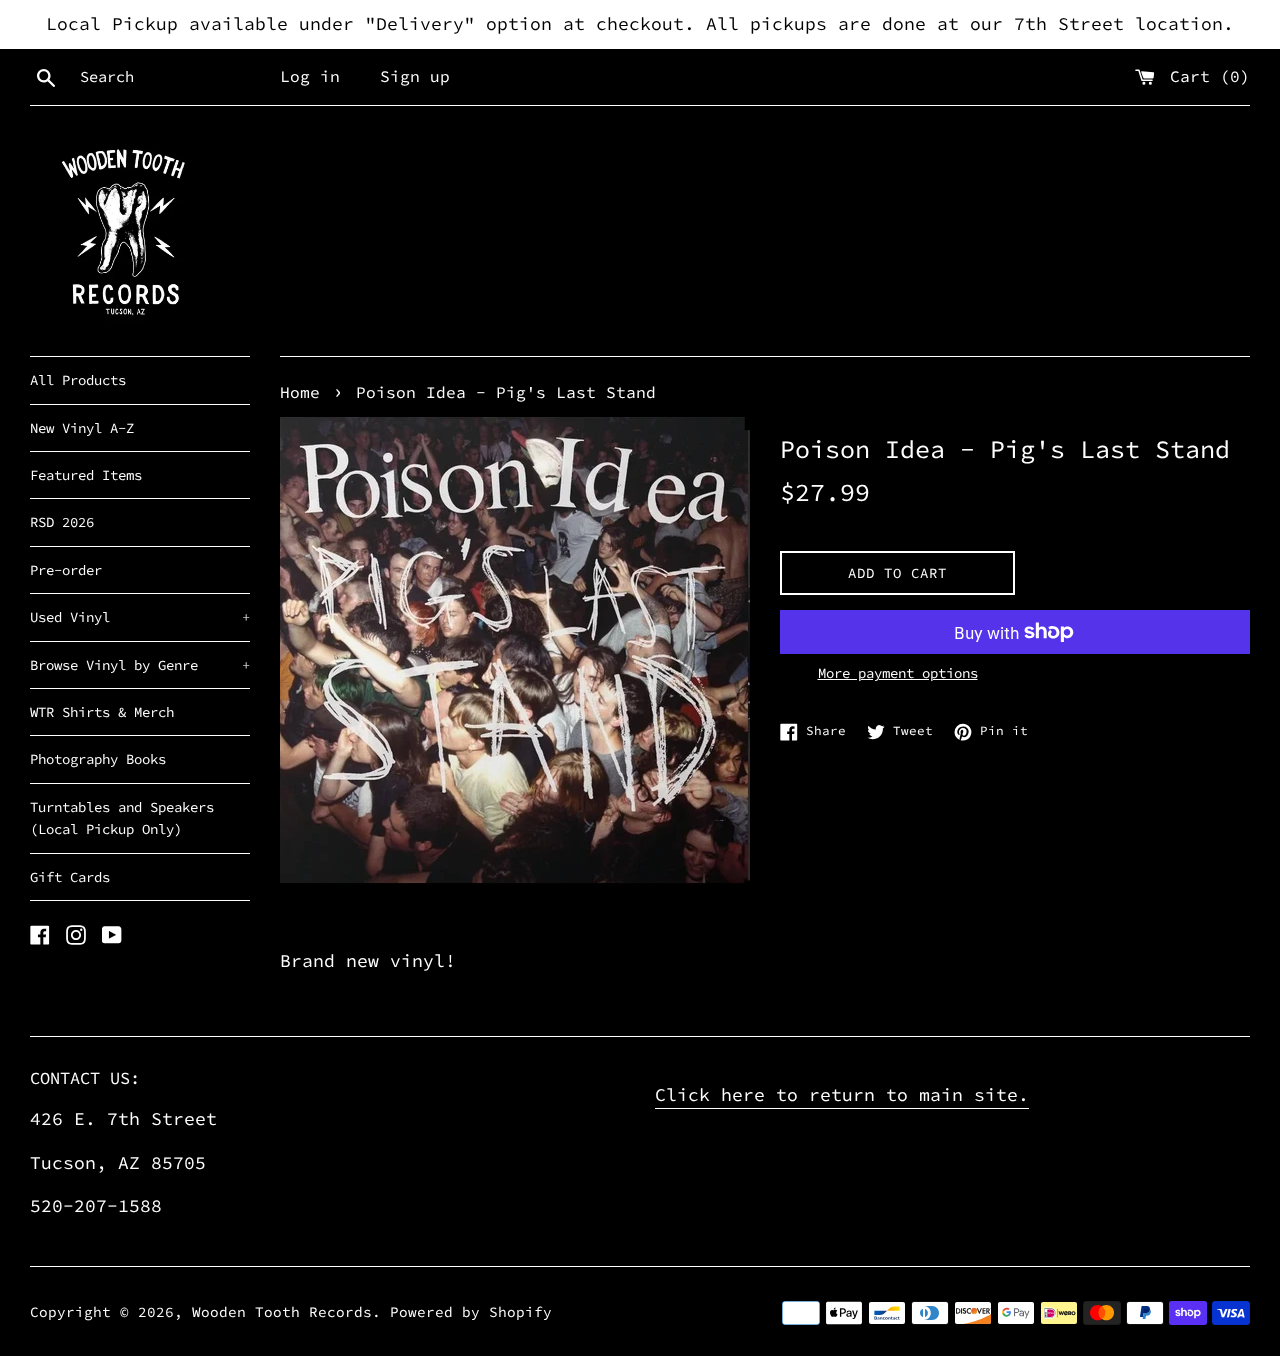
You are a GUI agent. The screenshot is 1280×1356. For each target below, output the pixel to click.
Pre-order (66, 570)
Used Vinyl (140, 617)
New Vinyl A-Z (82, 428)
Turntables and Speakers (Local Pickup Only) (122, 818)
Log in (310, 76)
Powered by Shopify (471, 1312)
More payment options (898, 673)
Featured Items (86, 475)
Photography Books (98, 759)
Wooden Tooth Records (282, 1312)
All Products (78, 380)
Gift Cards (70, 877)
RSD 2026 (62, 522)
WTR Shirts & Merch (102, 712)
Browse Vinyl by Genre (140, 665)
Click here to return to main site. (842, 1094)
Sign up (415, 76)
